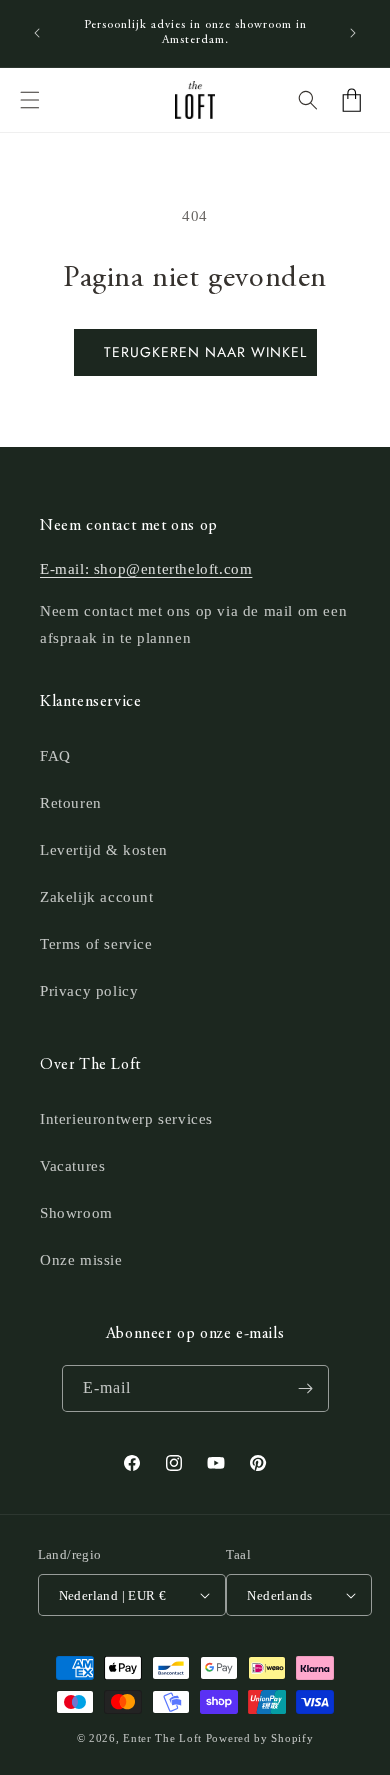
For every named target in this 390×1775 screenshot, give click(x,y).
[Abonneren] (306, 1388)
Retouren (71, 803)
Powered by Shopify (260, 1738)
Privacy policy (89, 991)
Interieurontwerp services (126, 1119)
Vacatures (72, 1166)
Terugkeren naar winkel (205, 352)
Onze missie (81, 1260)
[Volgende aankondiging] (353, 33)
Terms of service (96, 944)
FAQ (55, 756)
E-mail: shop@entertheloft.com (146, 569)
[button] (30, 100)
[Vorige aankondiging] (37, 33)
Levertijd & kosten (104, 850)
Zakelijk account (97, 897)
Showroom (76, 1213)
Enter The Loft (162, 1738)
